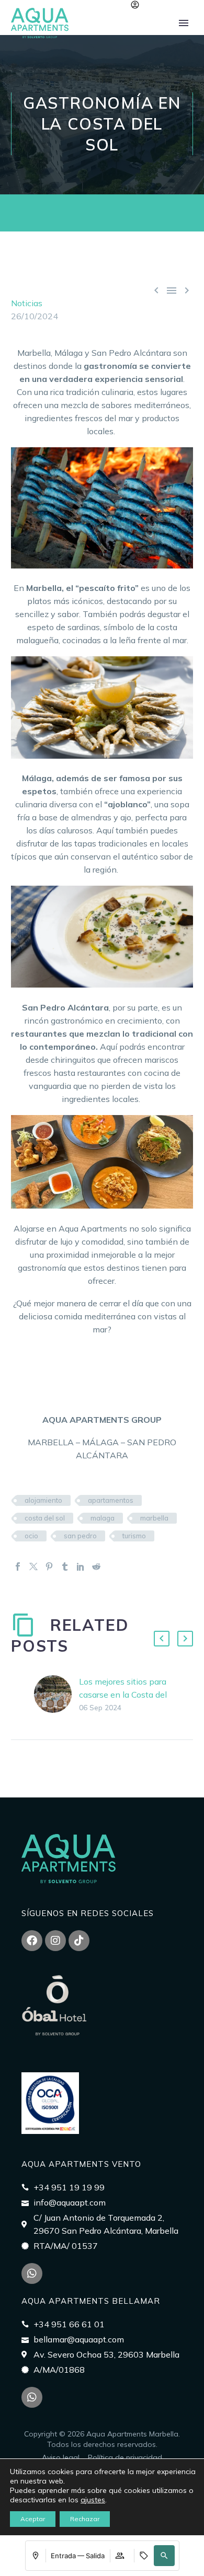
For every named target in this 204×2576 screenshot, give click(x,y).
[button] (164, 2556)
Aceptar (33, 2519)
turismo (134, 1536)
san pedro (80, 1536)
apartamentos (111, 1500)
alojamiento (43, 1500)
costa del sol (45, 1518)
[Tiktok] (79, 1941)
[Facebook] (18, 1567)
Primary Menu (184, 23)
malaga (103, 1518)
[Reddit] (96, 1567)
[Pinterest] (49, 1567)
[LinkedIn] (81, 1567)
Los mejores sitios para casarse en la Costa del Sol (123, 1695)
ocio (31, 1536)
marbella (154, 1518)
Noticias (27, 303)
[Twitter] (33, 1567)
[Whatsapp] (32, 2273)
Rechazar (85, 2519)
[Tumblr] (65, 1567)
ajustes (93, 2500)
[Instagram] (55, 1941)
